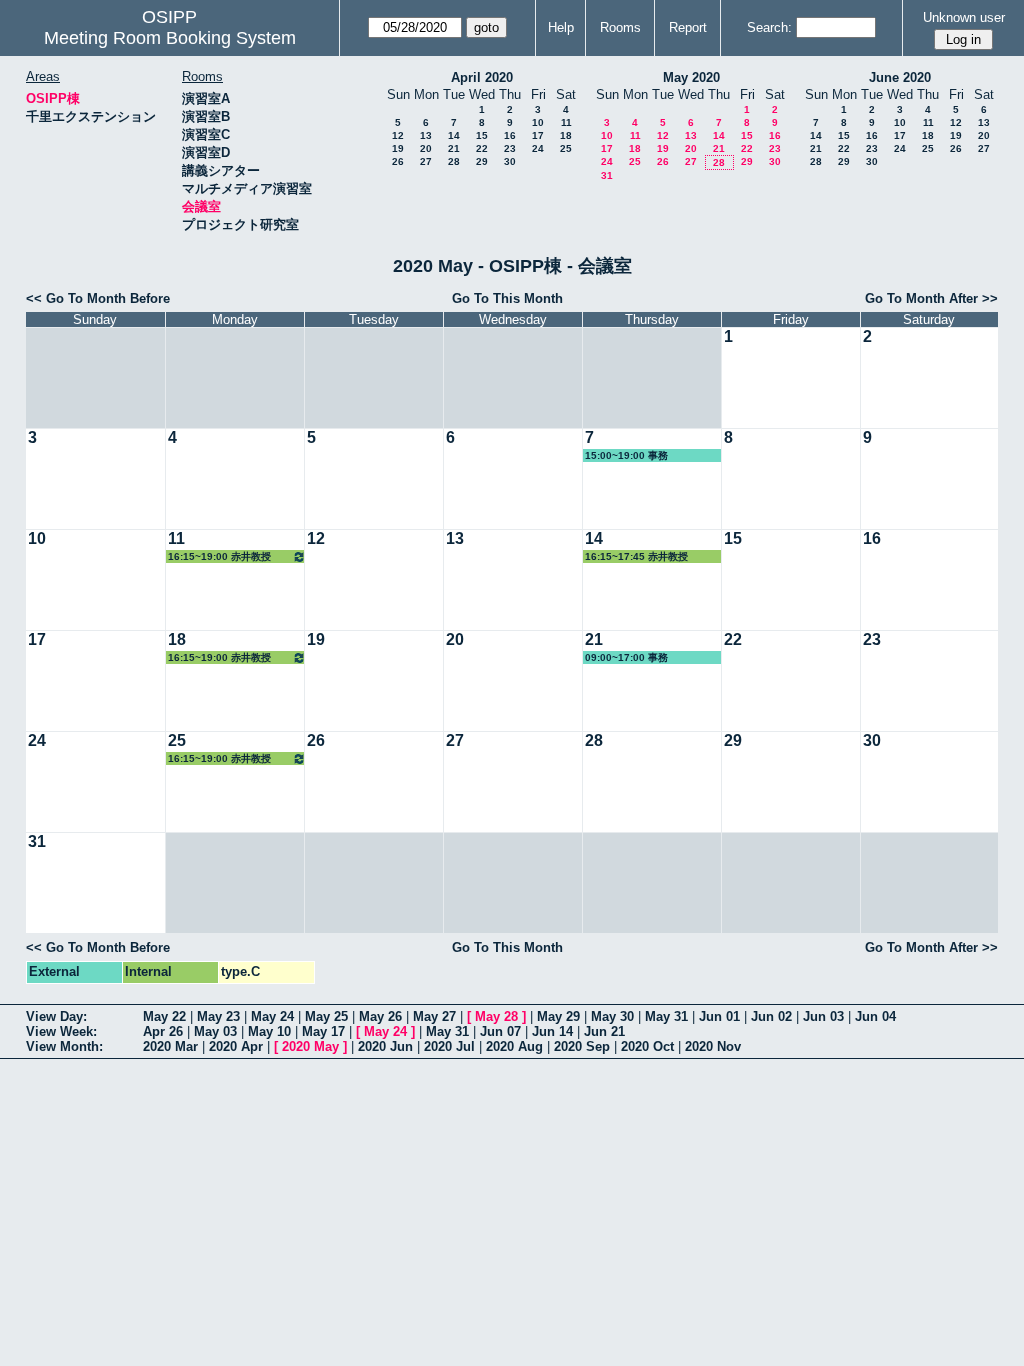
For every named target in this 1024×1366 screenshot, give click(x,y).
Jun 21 (604, 1031)
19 (398, 148)
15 (482, 135)
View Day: (56, 1016)
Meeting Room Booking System (170, 38)
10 (538, 122)
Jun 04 (875, 1016)
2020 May (310, 1046)
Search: (769, 27)
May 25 (326, 1016)
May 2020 (691, 77)
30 (510, 161)
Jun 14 (552, 1031)
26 (398, 161)
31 (607, 175)
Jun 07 (500, 1031)
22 (482, 148)
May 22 (164, 1016)
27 (426, 161)
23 (510, 148)
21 (454, 148)
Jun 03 (823, 1016)
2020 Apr (236, 1046)
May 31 (666, 1016)
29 (482, 161)
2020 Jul (449, 1046)
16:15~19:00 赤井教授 (219, 556)
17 (538, 135)
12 (398, 135)
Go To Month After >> (931, 298)
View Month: (64, 1046)
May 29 (558, 1016)
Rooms (620, 27)
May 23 (218, 1016)
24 (538, 148)
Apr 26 (163, 1031)
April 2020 (482, 77)
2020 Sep (582, 1046)
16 (510, 135)
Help (561, 27)
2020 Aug (514, 1046)
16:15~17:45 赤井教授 (636, 556)
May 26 (380, 1016)
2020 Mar (170, 1046)
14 (454, 135)
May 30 (612, 1016)
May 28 (496, 1016)
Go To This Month (507, 298)
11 (566, 122)
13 (426, 135)
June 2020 (900, 77)
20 (426, 148)
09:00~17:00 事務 (626, 657)
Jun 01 (719, 1016)
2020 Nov (713, 1046)
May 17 (323, 1031)
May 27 (434, 1016)
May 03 (215, 1031)
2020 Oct (647, 1046)
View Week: (61, 1031)
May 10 (269, 1031)
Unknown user (964, 17)
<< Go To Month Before (98, 298)
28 (454, 161)
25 (566, 148)
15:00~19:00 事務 (626, 455)
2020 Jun (385, 1046)
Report (688, 27)
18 (566, 135)
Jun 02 (771, 1016)
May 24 (272, 1016)
